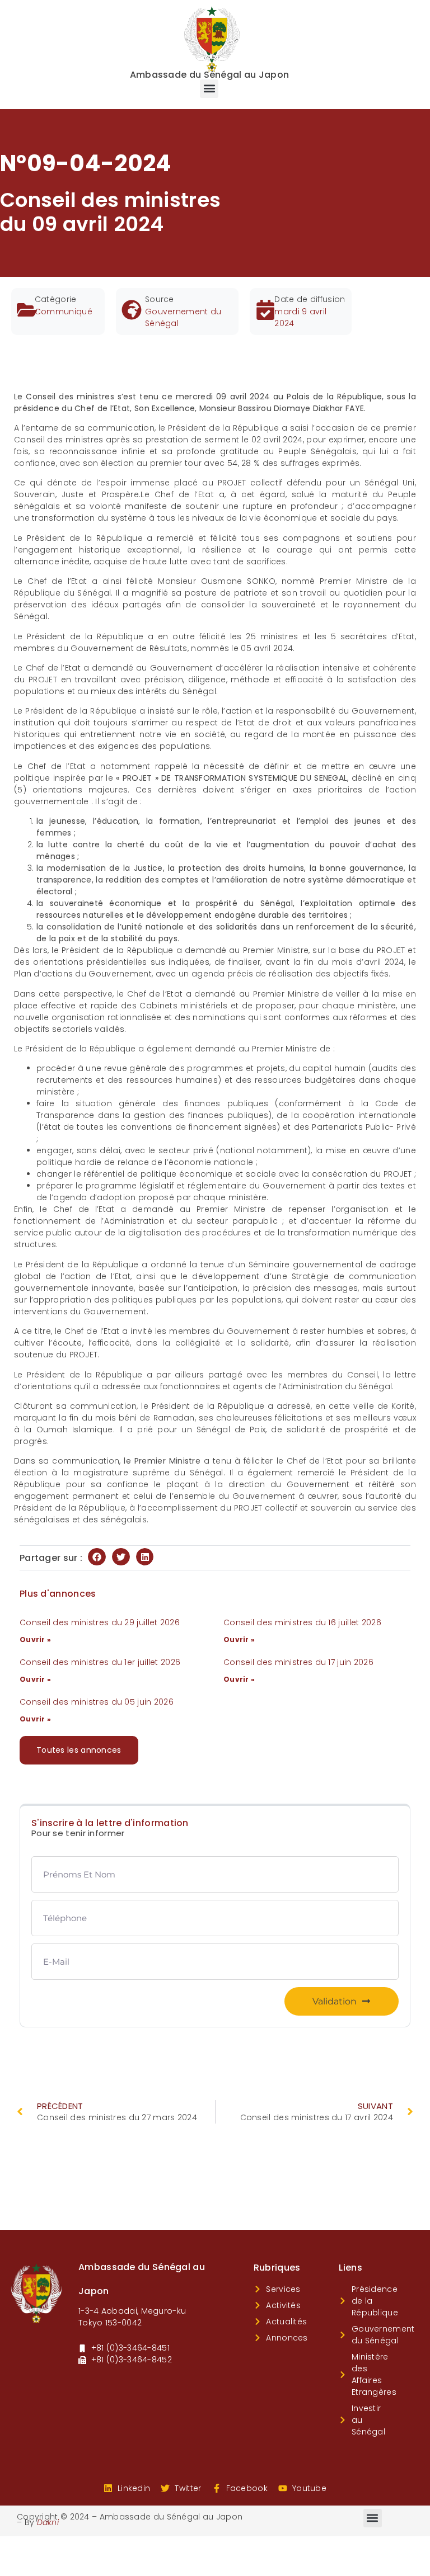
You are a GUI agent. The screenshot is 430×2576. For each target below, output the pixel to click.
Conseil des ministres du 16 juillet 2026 (302, 1622)
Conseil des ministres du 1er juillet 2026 (100, 1662)
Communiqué (64, 312)
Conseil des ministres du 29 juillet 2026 (100, 1622)
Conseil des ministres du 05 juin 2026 (97, 1702)
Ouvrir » (35, 1640)
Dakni (48, 2522)
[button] (209, 89)
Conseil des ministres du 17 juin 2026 (298, 1662)
